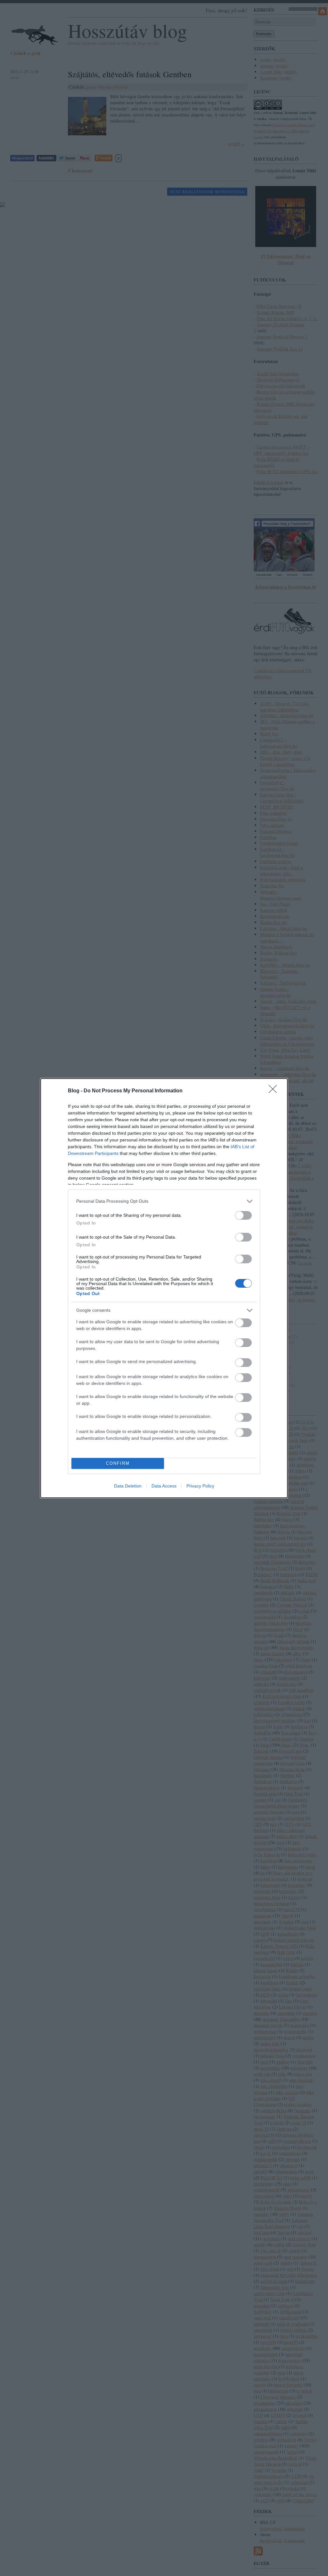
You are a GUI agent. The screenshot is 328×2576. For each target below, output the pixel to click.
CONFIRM (118, 1463)
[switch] (243, 1215)
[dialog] (164, 1288)
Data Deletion (128, 1486)
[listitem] (164, 1201)
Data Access (164, 1486)
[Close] (275, 1091)
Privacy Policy (200, 1486)
